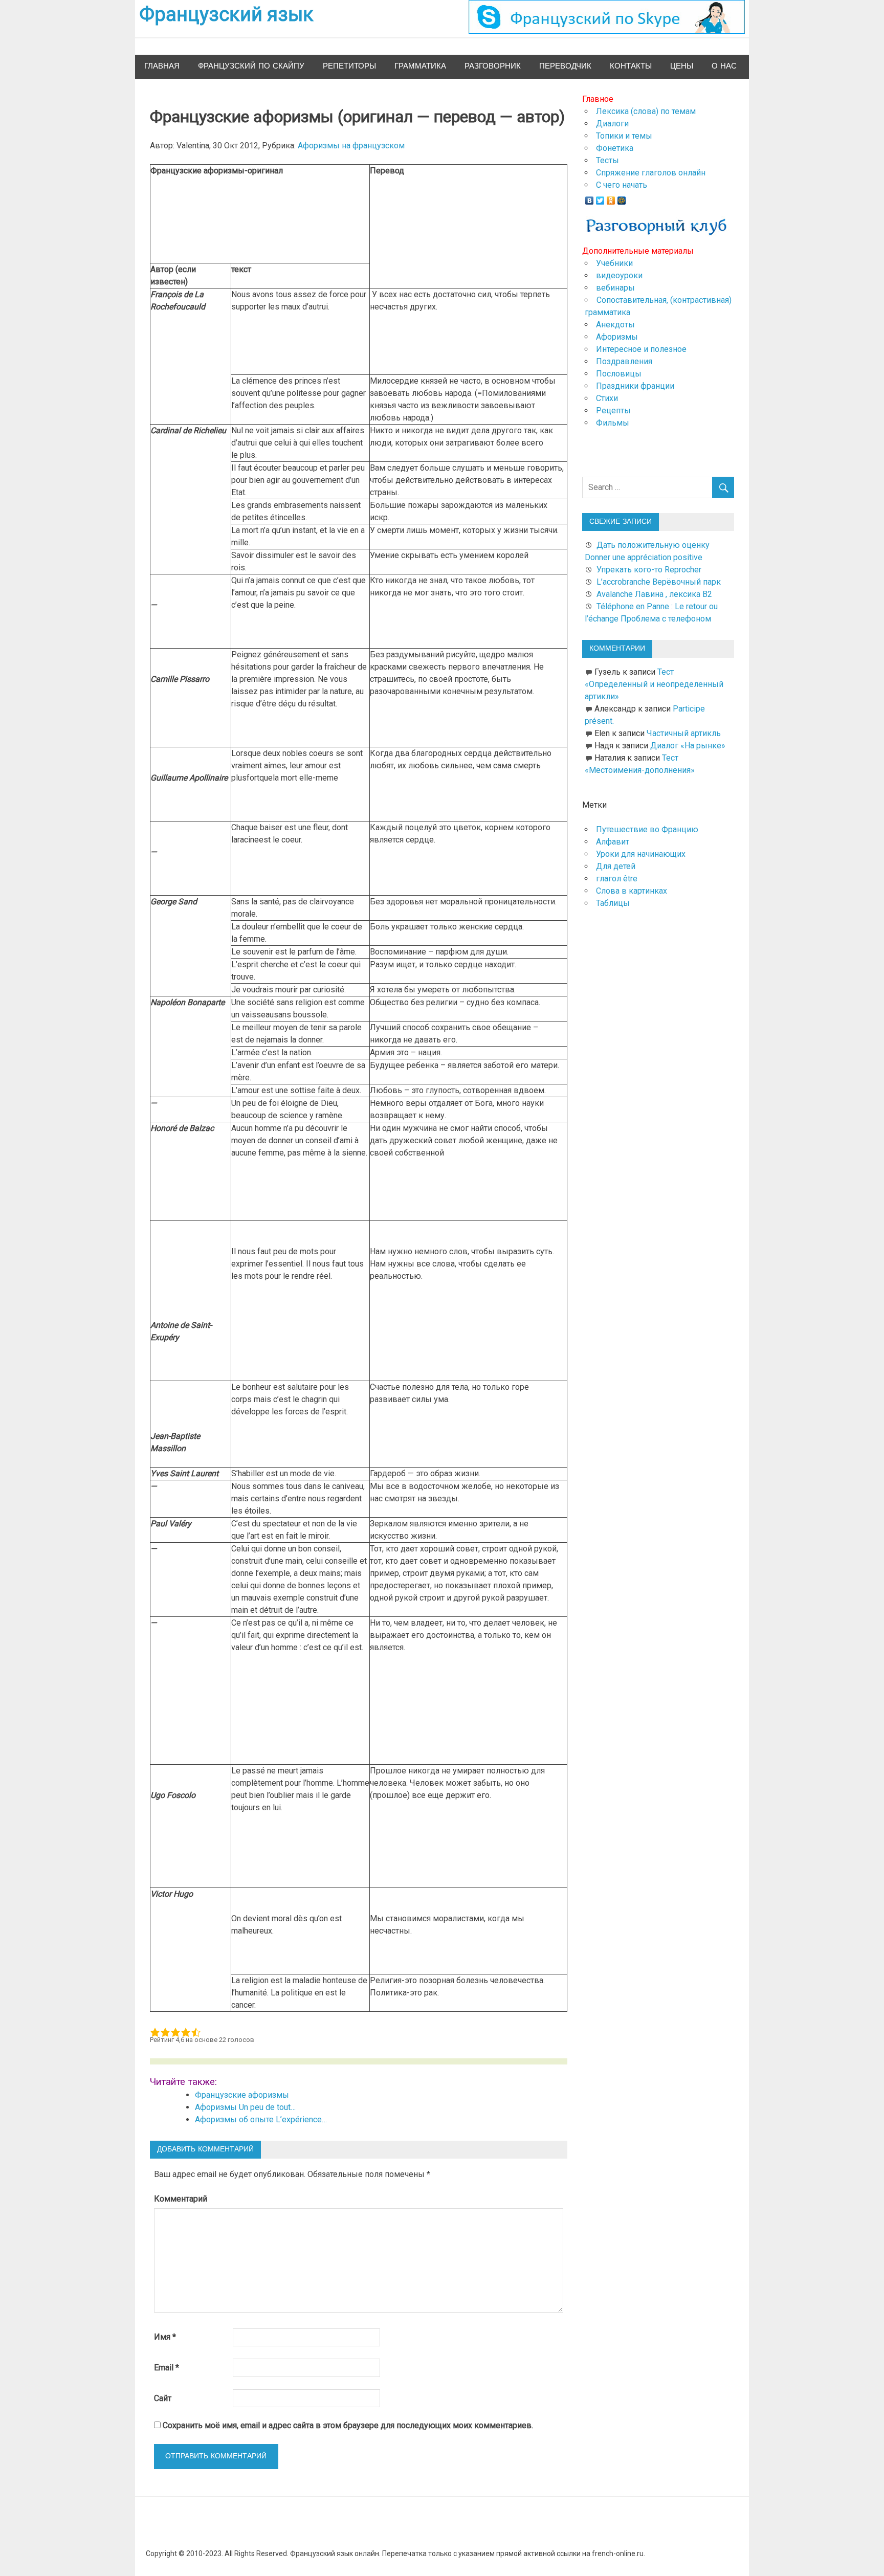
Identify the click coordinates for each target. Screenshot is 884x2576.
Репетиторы (349, 66)
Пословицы (619, 374)
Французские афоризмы (242, 2095)
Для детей (616, 866)
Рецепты (613, 410)
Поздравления (624, 361)
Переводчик (565, 66)
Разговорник (493, 66)
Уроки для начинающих (641, 854)
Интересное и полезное (641, 349)
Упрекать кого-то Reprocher (650, 570)
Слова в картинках (632, 891)
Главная (162, 66)
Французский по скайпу (251, 66)
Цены (682, 66)
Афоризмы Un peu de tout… (245, 2107)
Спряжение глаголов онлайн (651, 173)
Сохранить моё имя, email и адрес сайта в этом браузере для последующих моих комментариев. (348, 2425)
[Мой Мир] (622, 198)
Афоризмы (617, 337)
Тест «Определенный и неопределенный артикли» (654, 684)
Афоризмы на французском (351, 146)
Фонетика (615, 148)
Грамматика (420, 66)
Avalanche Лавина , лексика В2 (654, 594)
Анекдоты (615, 325)
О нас (724, 66)
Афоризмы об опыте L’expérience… (261, 2119)
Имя (165, 2337)
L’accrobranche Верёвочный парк (659, 582)
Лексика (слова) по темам (646, 111)
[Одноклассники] (611, 198)
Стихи (607, 398)
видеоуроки (619, 275)
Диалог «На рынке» (688, 746)
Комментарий (181, 2199)
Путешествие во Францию (647, 829)
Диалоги (612, 124)
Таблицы (613, 903)
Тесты (607, 160)
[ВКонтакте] (590, 198)
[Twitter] (600, 198)
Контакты (631, 66)
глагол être (617, 879)
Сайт (163, 2398)
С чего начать (622, 185)
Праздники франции (635, 386)
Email (167, 2368)
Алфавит (613, 842)
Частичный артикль (684, 733)
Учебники (614, 263)
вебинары (615, 288)
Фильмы (613, 423)
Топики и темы (624, 136)
